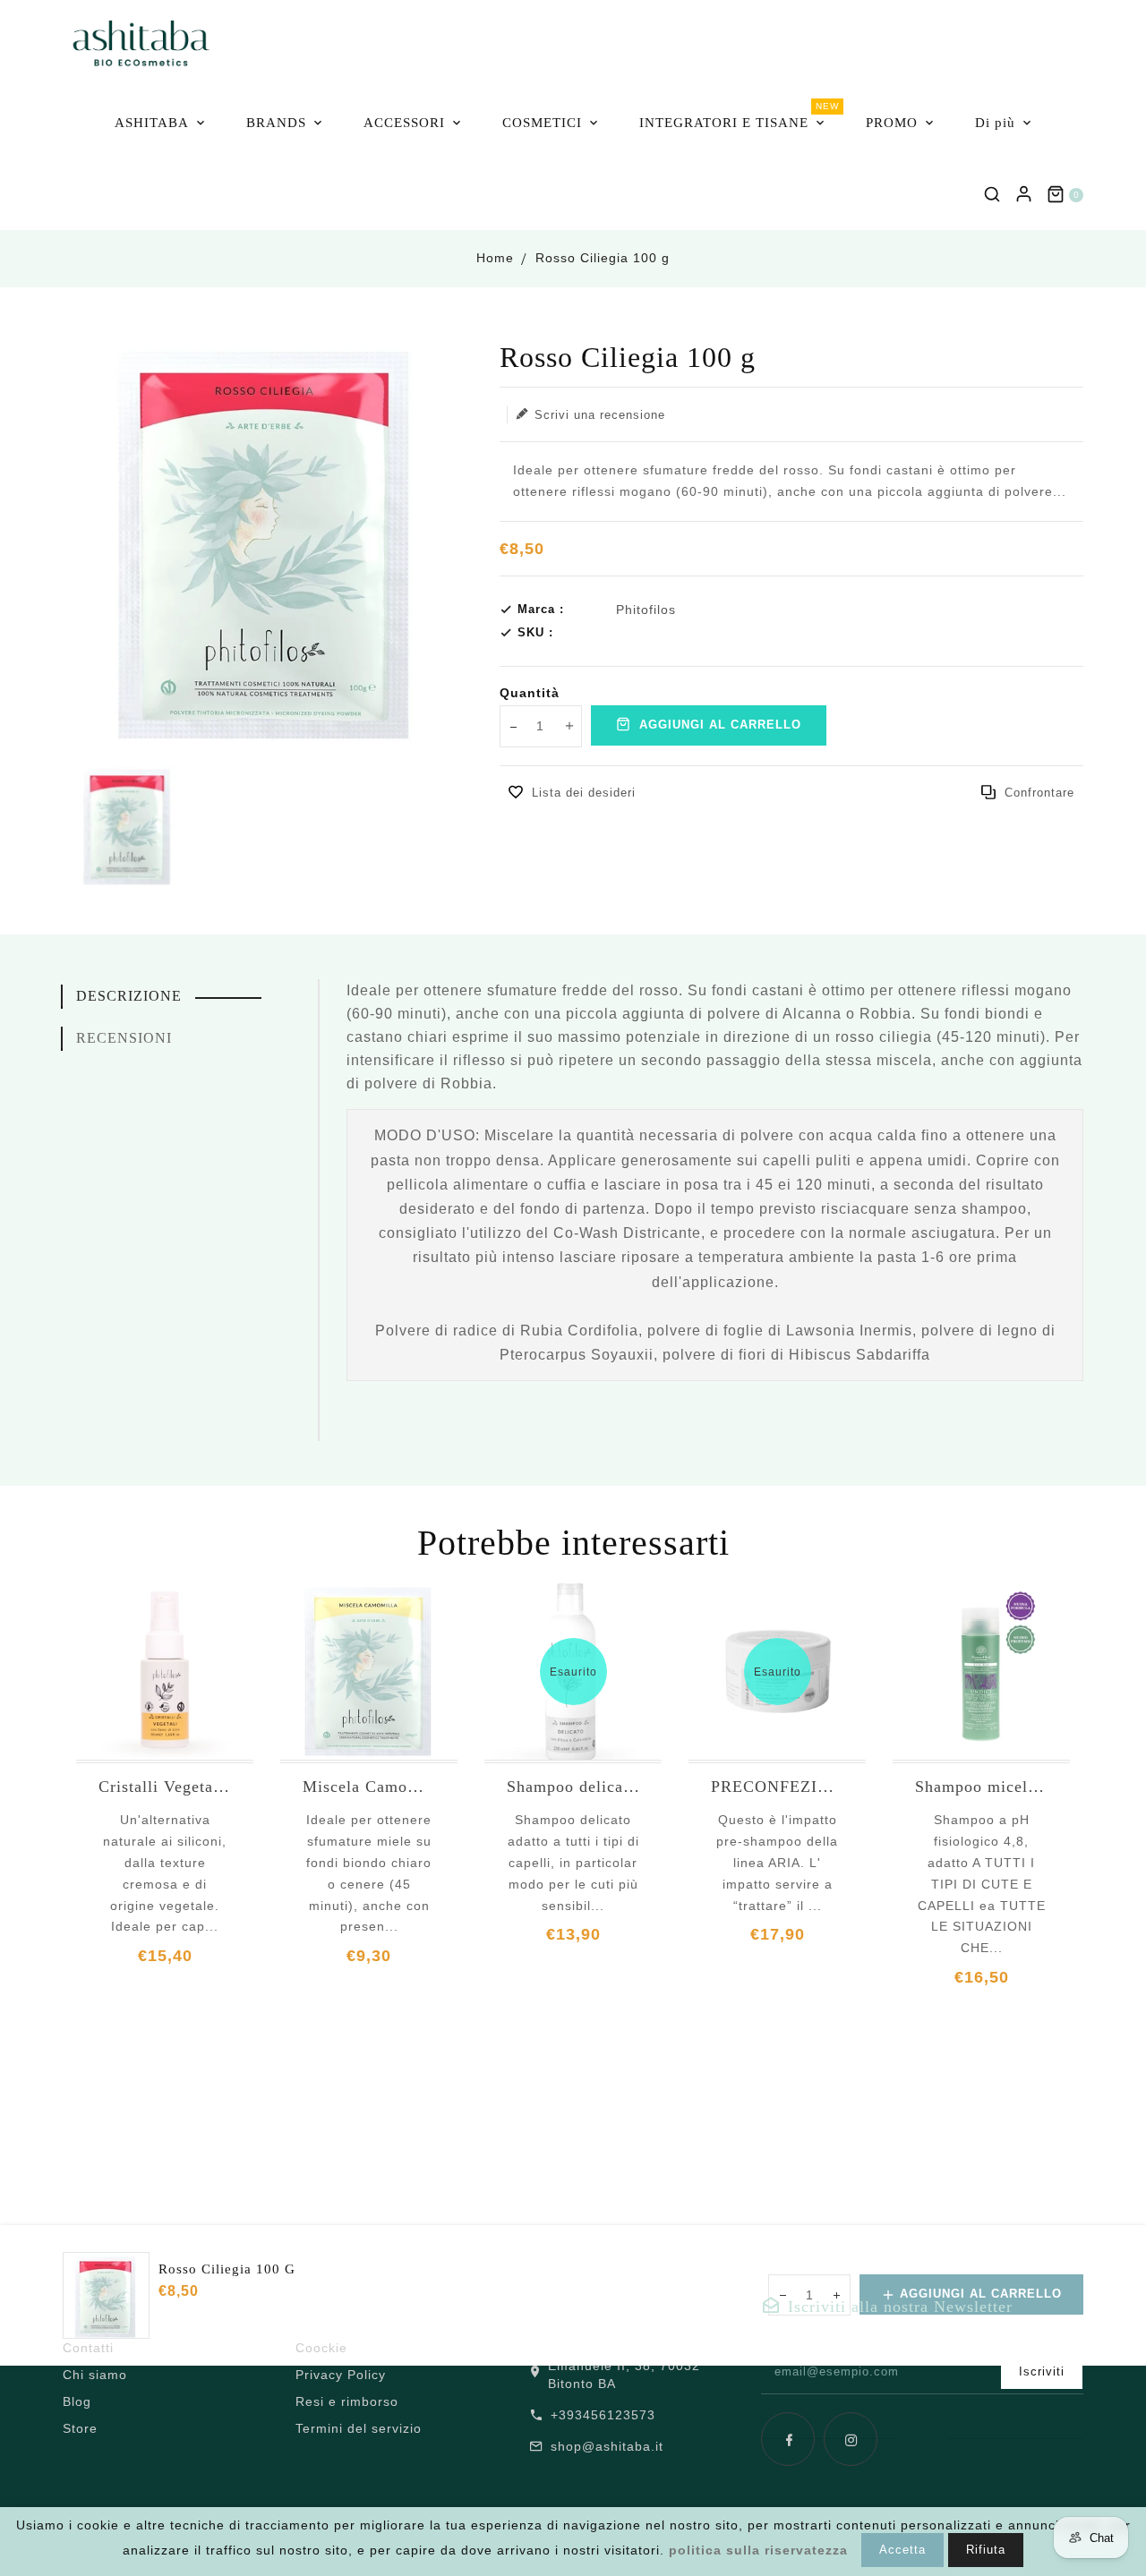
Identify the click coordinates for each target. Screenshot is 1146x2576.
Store (80, 2428)
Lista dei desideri (584, 793)
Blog (77, 2401)
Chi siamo (95, 2375)
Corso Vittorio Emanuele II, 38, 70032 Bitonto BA (631, 2366)
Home (495, 258)
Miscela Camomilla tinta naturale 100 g (369, 1787)
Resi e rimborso (347, 2401)
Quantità (530, 693)
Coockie (321, 2348)
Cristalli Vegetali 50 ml (165, 1787)
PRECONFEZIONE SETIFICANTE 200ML (777, 1787)
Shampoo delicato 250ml (573, 1787)
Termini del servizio (359, 2428)
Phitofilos (646, 610)
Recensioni (124, 1038)
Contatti (88, 2348)
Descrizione (129, 996)
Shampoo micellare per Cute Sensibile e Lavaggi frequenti (981, 1787)
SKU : (535, 632)
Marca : (541, 609)
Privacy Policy (341, 2375)
